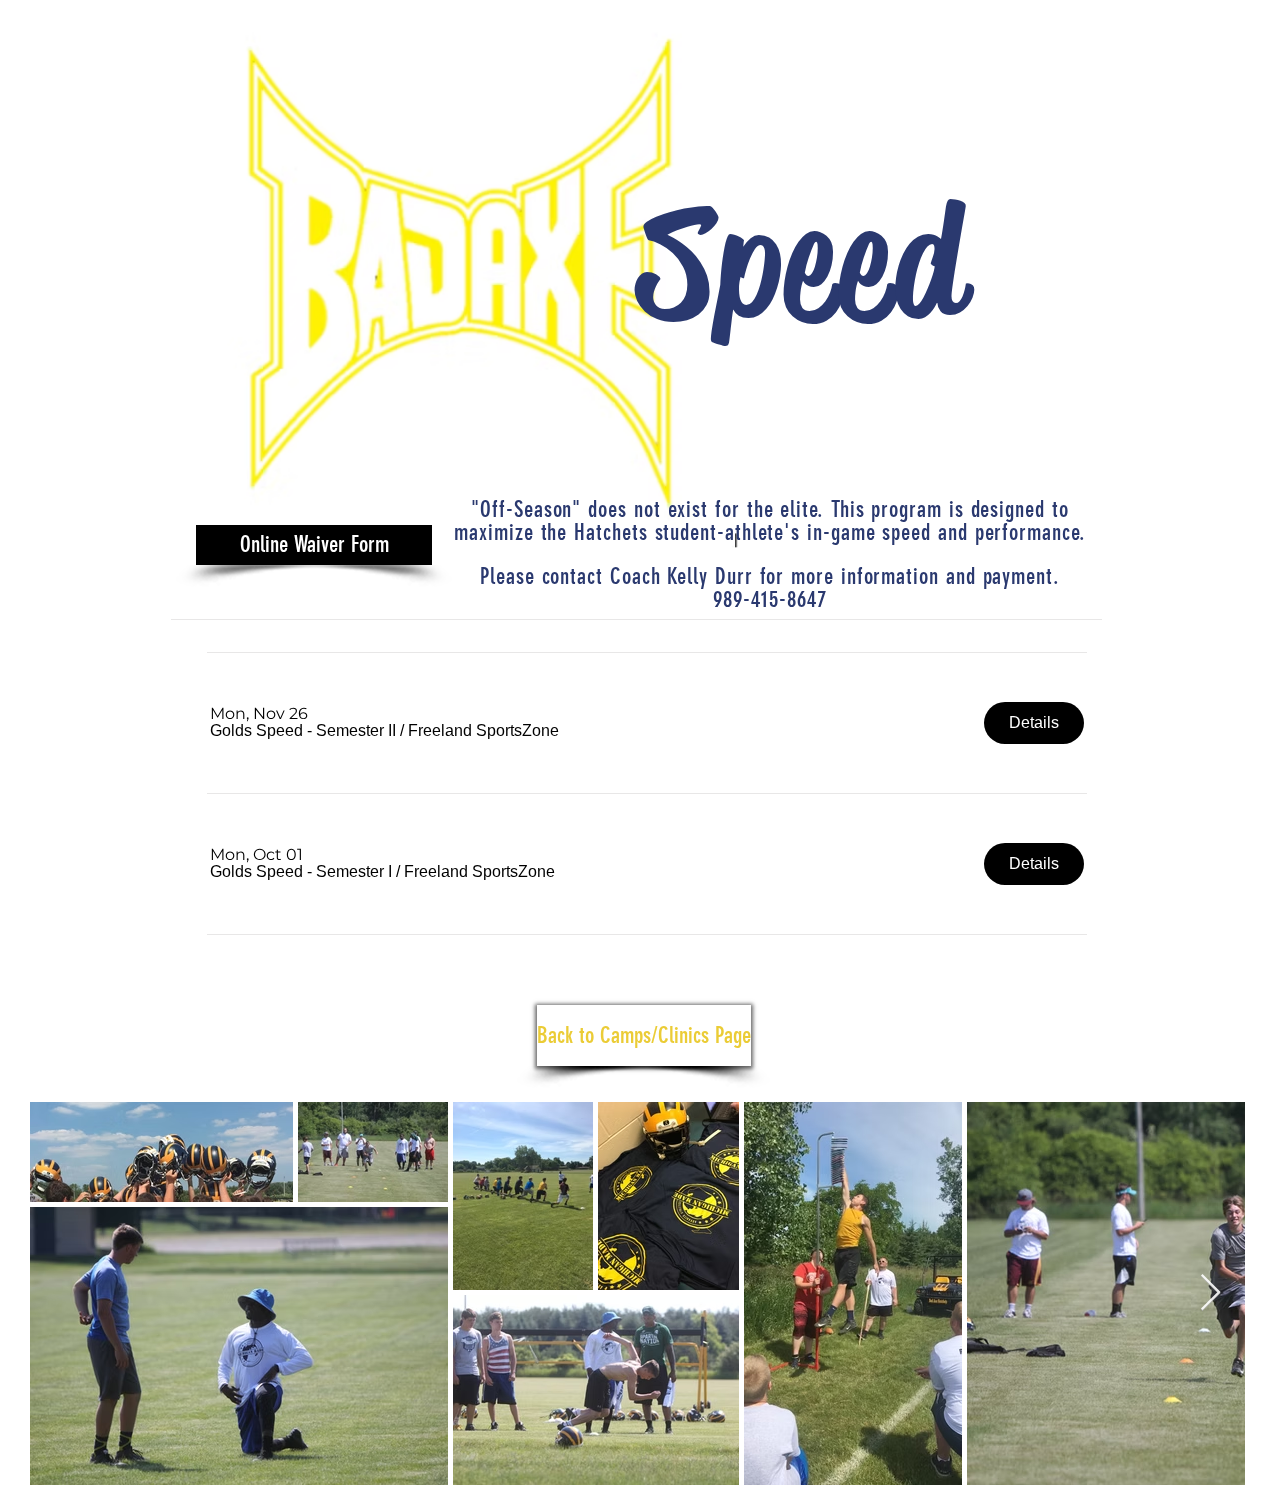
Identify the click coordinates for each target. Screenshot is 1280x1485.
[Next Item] (1210, 1293)
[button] (303, 731)
